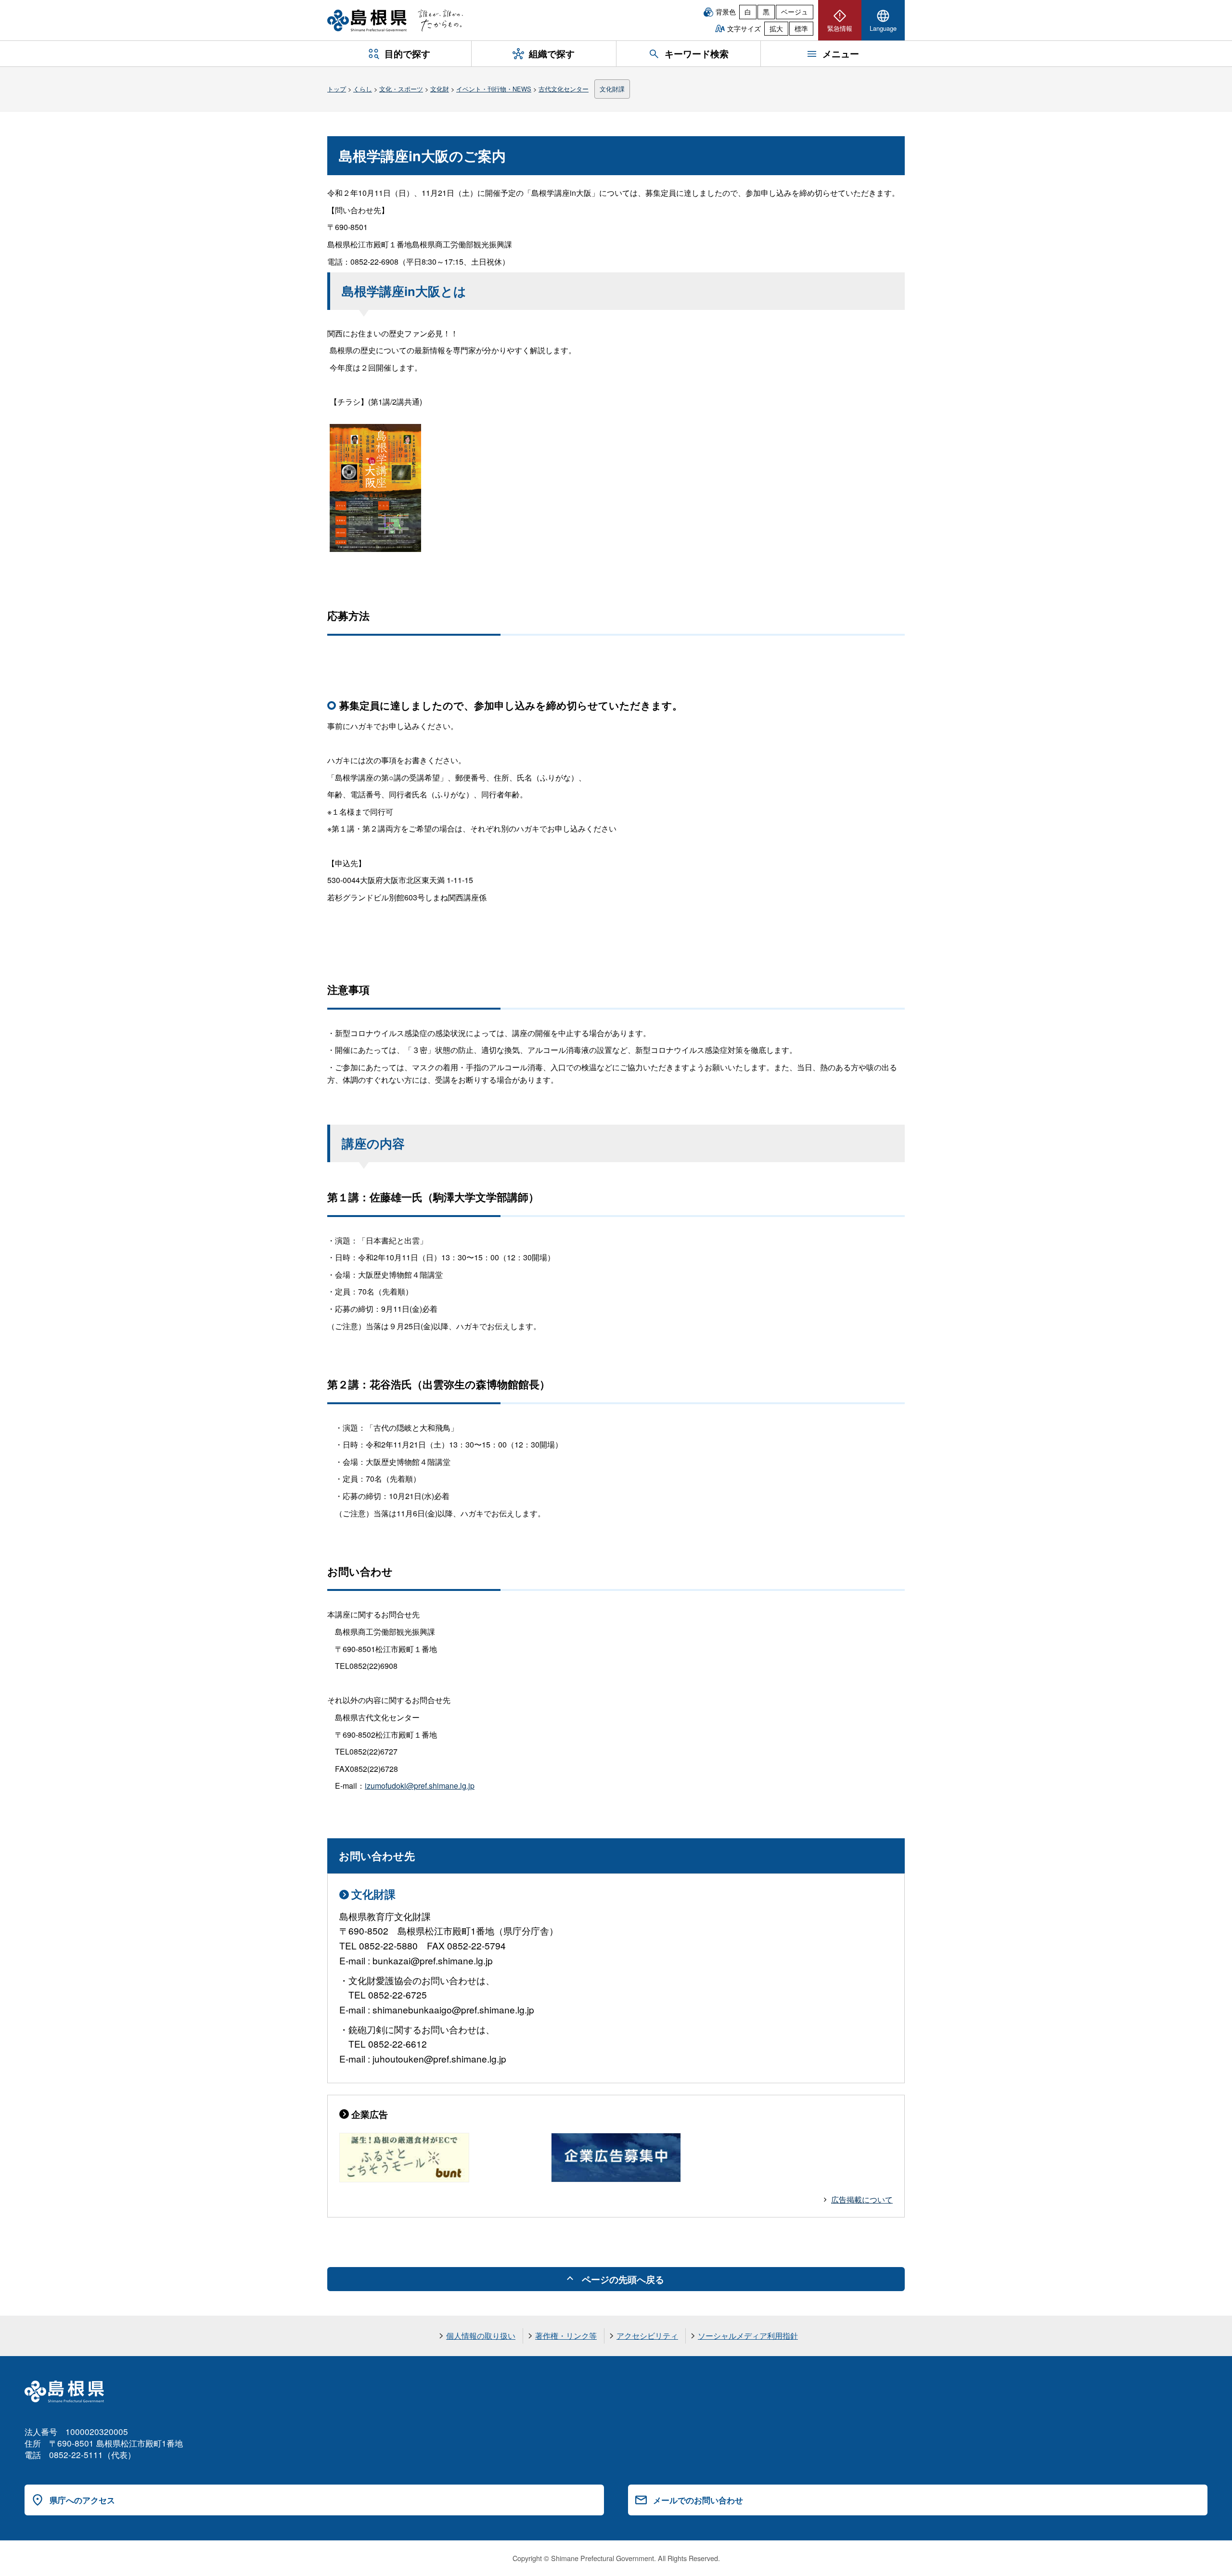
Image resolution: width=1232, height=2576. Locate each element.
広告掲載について (862, 2199)
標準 (801, 28)
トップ (337, 89)
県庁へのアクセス (82, 2500)
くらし (363, 89)
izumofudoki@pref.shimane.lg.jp (420, 1786)
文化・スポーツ (401, 89)
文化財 (440, 89)
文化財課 (612, 89)
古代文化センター (564, 89)
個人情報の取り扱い (481, 2336)
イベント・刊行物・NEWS (494, 89)
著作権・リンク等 (566, 2336)
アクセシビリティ (647, 2336)
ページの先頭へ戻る (623, 2279)
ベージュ (795, 12)
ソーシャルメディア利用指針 (748, 2336)
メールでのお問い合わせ (698, 2500)
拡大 (776, 28)
